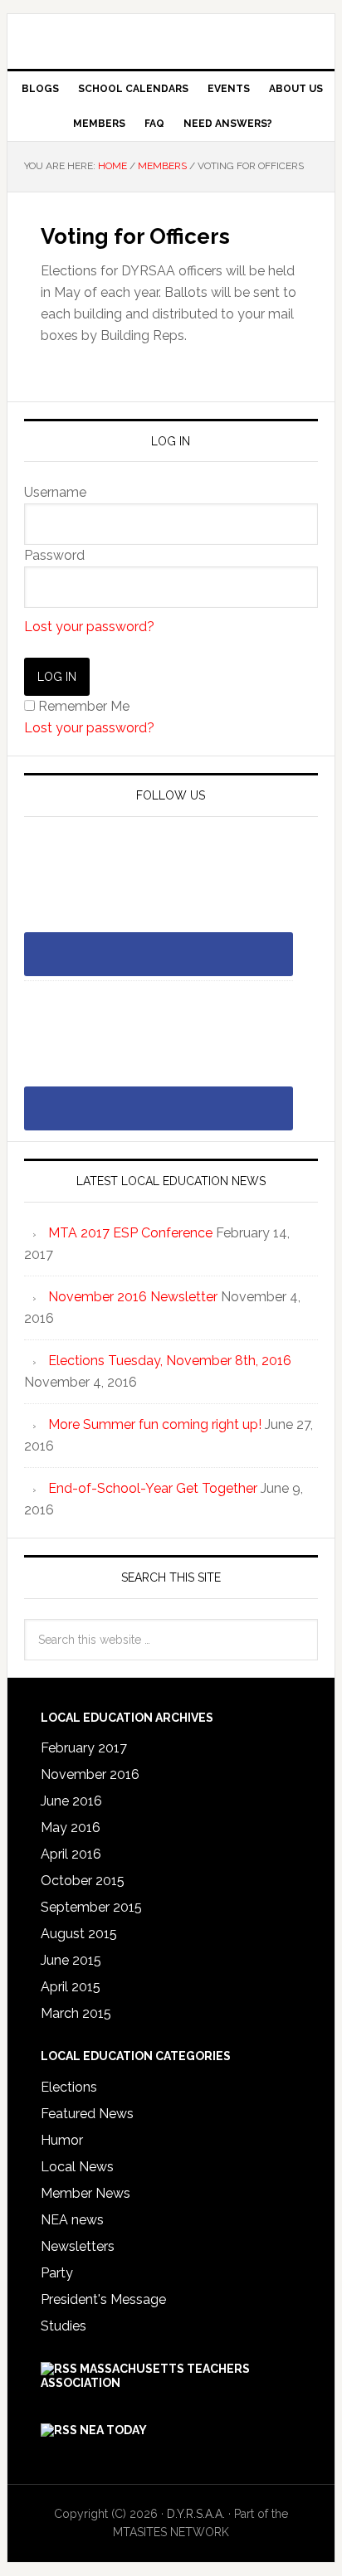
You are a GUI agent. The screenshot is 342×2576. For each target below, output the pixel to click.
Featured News (87, 2114)
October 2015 (83, 1881)
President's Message (103, 2299)
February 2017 (84, 1748)
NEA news (72, 2220)
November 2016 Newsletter (133, 1297)
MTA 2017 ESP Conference (130, 1233)
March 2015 (76, 2013)
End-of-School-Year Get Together (153, 1488)
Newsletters (78, 2246)
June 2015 (71, 1960)
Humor (62, 2140)
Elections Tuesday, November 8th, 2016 (170, 1361)
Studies (64, 2326)
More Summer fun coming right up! (155, 1424)
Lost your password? (89, 627)
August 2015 (79, 1934)
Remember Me (84, 706)
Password (54, 555)
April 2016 (71, 1854)
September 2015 (91, 1907)
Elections (69, 2087)
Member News (85, 2193)
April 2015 (71, 1987)
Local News (77, 2167)
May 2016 (71, 1828)
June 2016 (71, 1801)
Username (55, 492)
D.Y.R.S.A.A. (171, 35)
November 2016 (90, 1774)
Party (57, 2273)
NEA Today (113, 2430)
